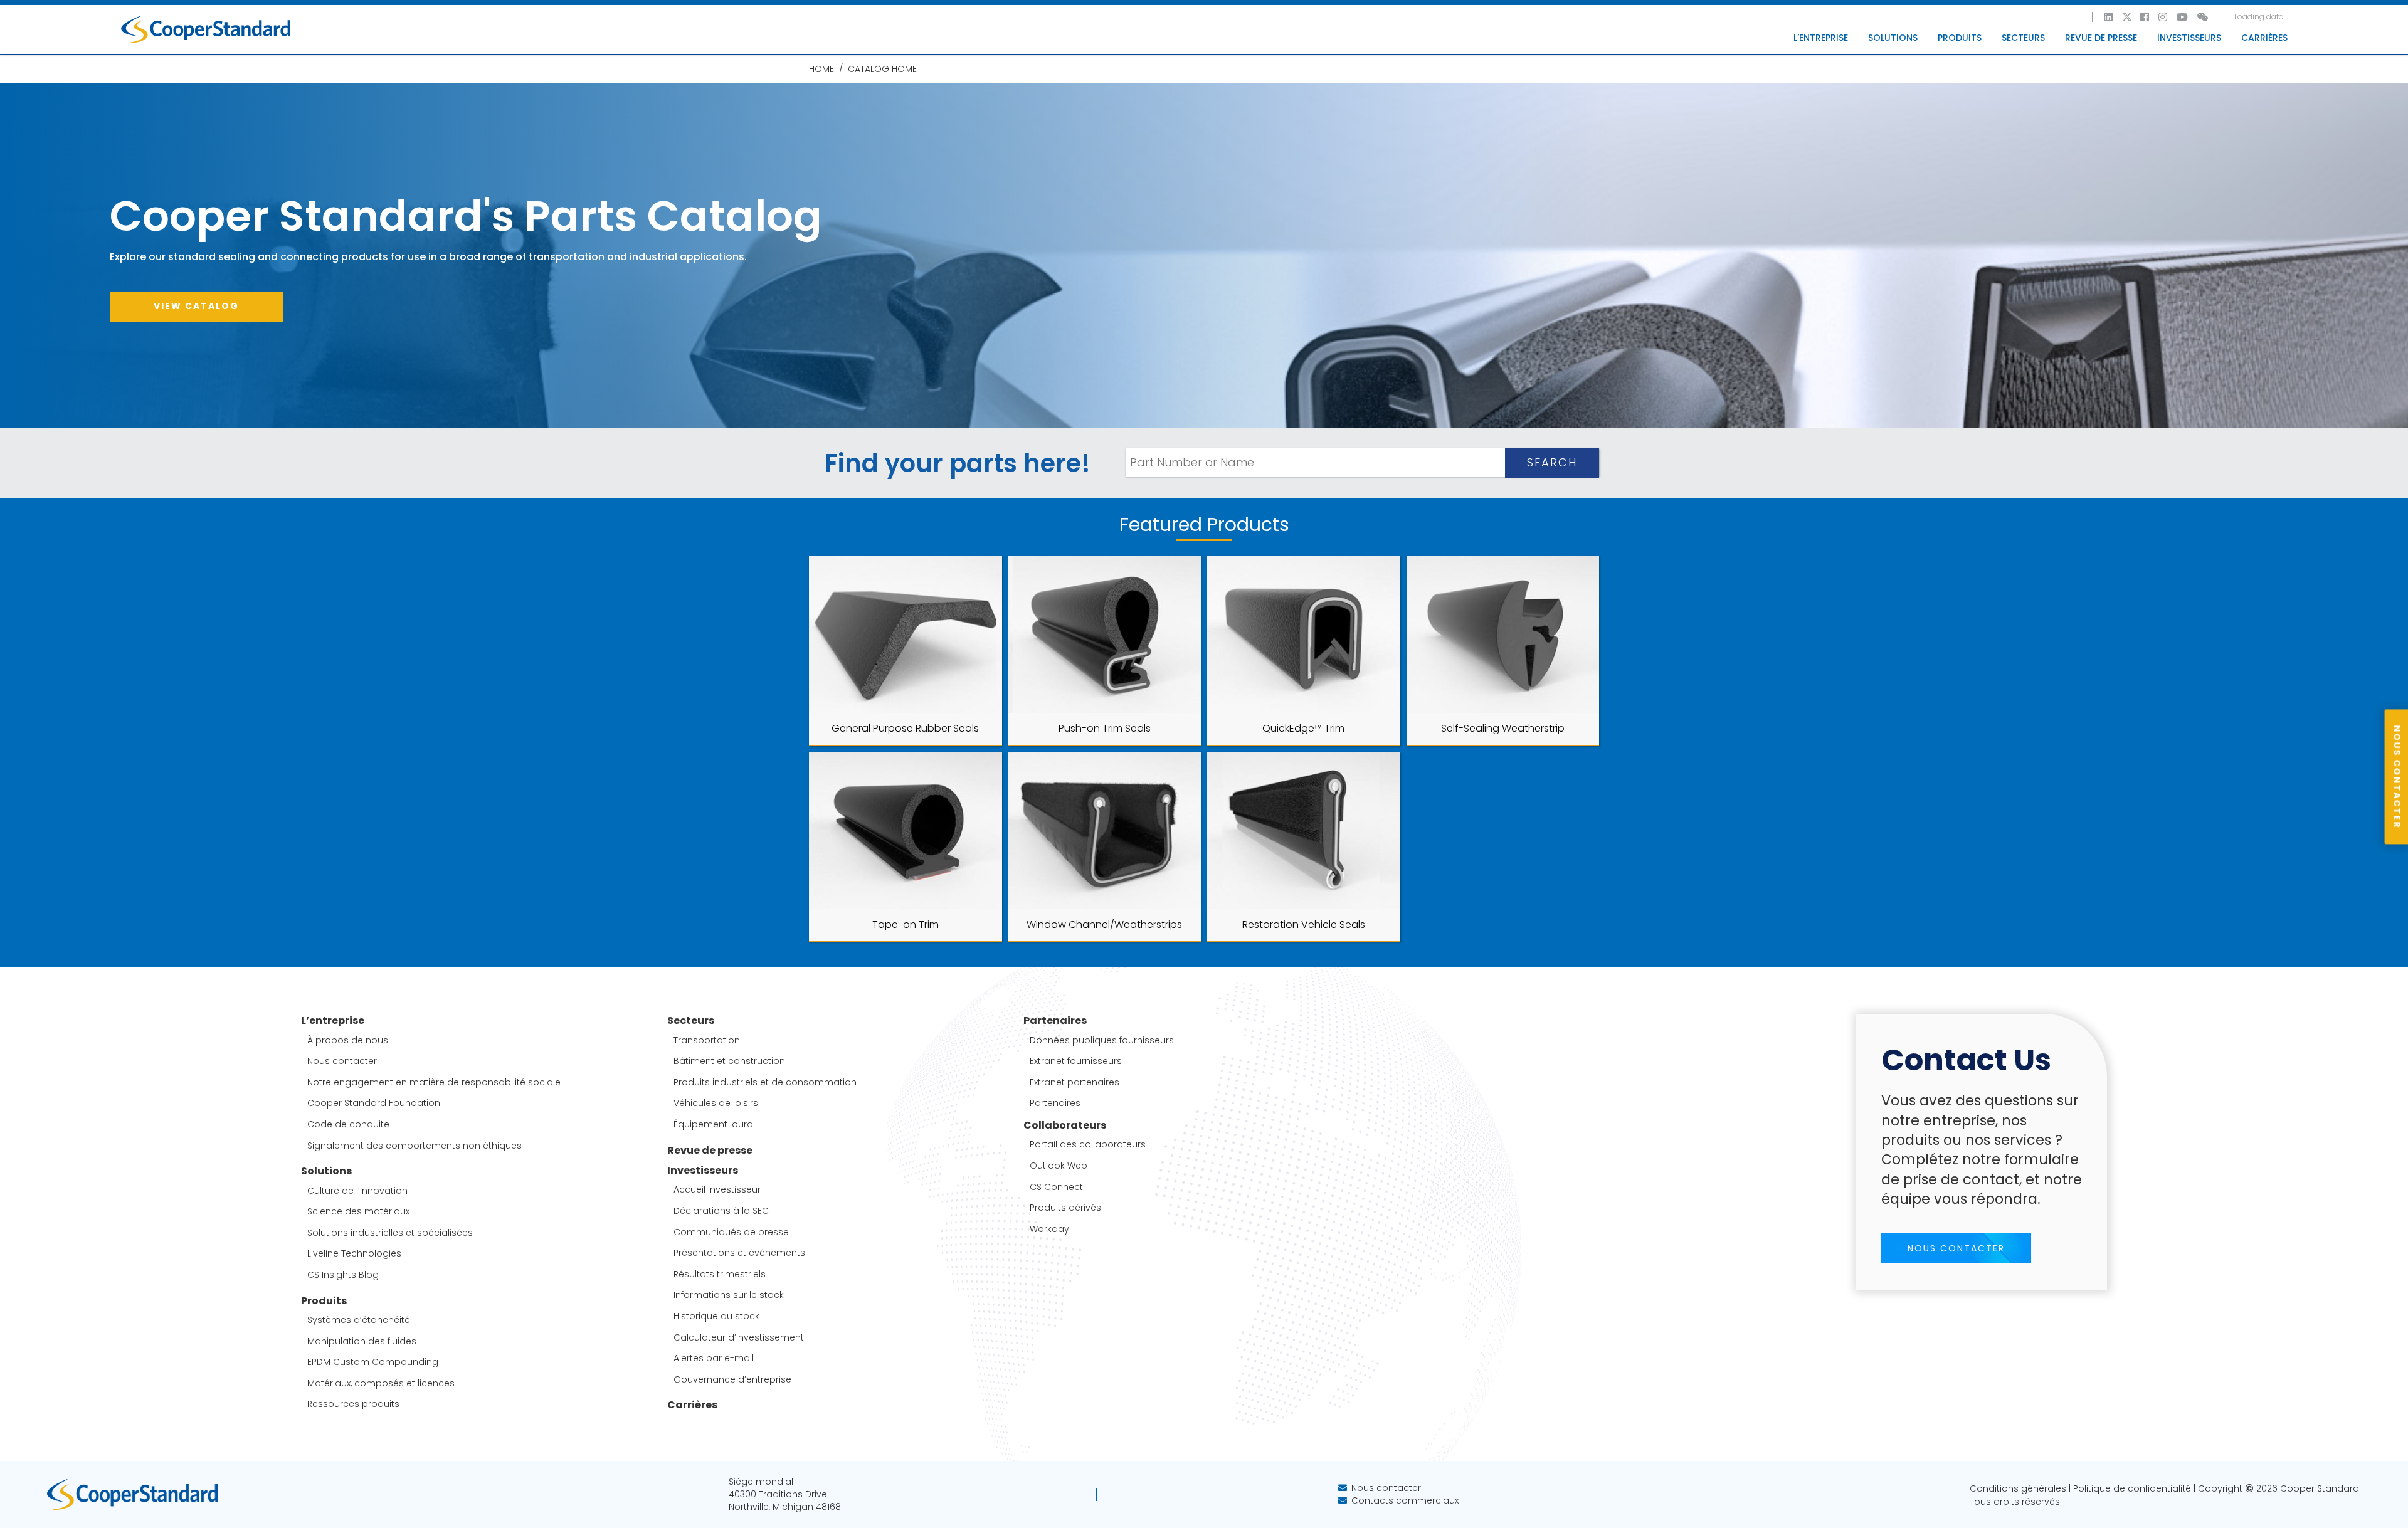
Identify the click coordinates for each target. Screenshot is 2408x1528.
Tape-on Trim (906, 925)
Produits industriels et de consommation (765, 1083)
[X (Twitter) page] (2127, 17)
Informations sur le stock (729, 1295)
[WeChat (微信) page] (2204, 17)
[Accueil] (206, 29)
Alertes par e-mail (714, 1358)
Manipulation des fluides (362, 1341)
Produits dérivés (1065, 1208)
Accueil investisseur (717, 1190)
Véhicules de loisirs (716, 1103)
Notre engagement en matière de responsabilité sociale (434, 1083)
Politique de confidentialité (2132, 1488)
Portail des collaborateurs (1088, 1145)
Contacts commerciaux (1405, 1500)
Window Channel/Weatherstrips (1104, 925)
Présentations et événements (739, 1253)
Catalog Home (882, 69)
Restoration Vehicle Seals (1304, 925)
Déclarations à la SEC (721, 1211)
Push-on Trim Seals (1105, 728)
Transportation (707, 1041)
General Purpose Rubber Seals (905, 728)
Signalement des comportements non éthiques (415, 1146)
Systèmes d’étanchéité (359, 1320)
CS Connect (1056, 1187)
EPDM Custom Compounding (373, 1362)
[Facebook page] (2145, 17)
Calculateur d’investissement (739, 1338)
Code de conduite (348, 1125)
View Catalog (196, 306)
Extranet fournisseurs (1076, 1061)
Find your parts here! (958, 463)
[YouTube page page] (2183, 17)
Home (821, 69)
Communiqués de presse (731, 1232)
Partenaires (1055, 1103)
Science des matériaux (358, 1212)
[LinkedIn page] (2109, 17)
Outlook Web (1059, 1166)
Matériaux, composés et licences (381, 1383)
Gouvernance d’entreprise (732, 1380)
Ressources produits (353, 1404)
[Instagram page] (2163, 17)
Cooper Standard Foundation (374, 1103)
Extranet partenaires (1075, 1083)
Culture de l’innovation (357, 1191)
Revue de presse (2101, 38)
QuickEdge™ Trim (1303, 728)
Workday (1049, 1229)
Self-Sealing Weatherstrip (1503, 728)
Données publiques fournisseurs (1102, 1041)
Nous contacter (342, 1061)
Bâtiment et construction (729, 1061)
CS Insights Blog (343, 1275)
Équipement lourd (713, 1125)
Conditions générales (2018, 1488)
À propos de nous (348, 1041)
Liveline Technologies (354, 1254)
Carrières (2264, 38)
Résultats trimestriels (720, 1274)
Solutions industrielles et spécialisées (390, 1233)
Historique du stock (716, 1316)
